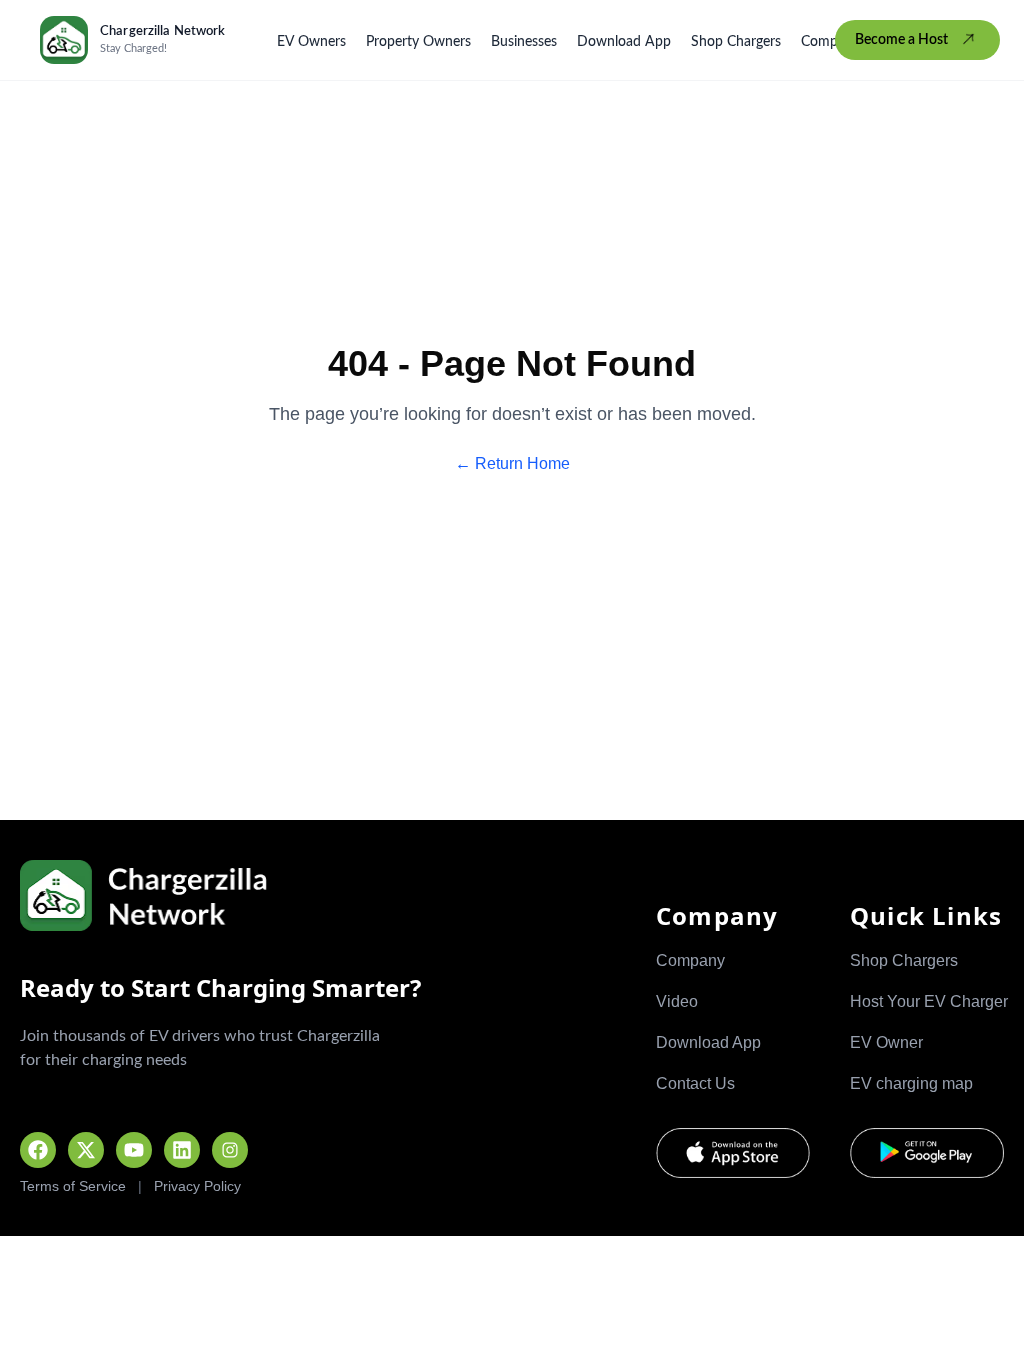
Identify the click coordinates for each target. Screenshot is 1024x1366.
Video (677, 1001)
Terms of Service (73, 1186)
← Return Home (512, 463)
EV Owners (311, 42)
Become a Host (901, 40)
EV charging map (911, 1083)
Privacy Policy (197, 1186)
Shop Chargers (736, 42)
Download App (624, 42)
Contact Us (695, 1083)
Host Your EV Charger (929, 1001)
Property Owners (418, 42)
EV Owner (886, 1042)
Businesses (524, 42)
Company (830, 42)
